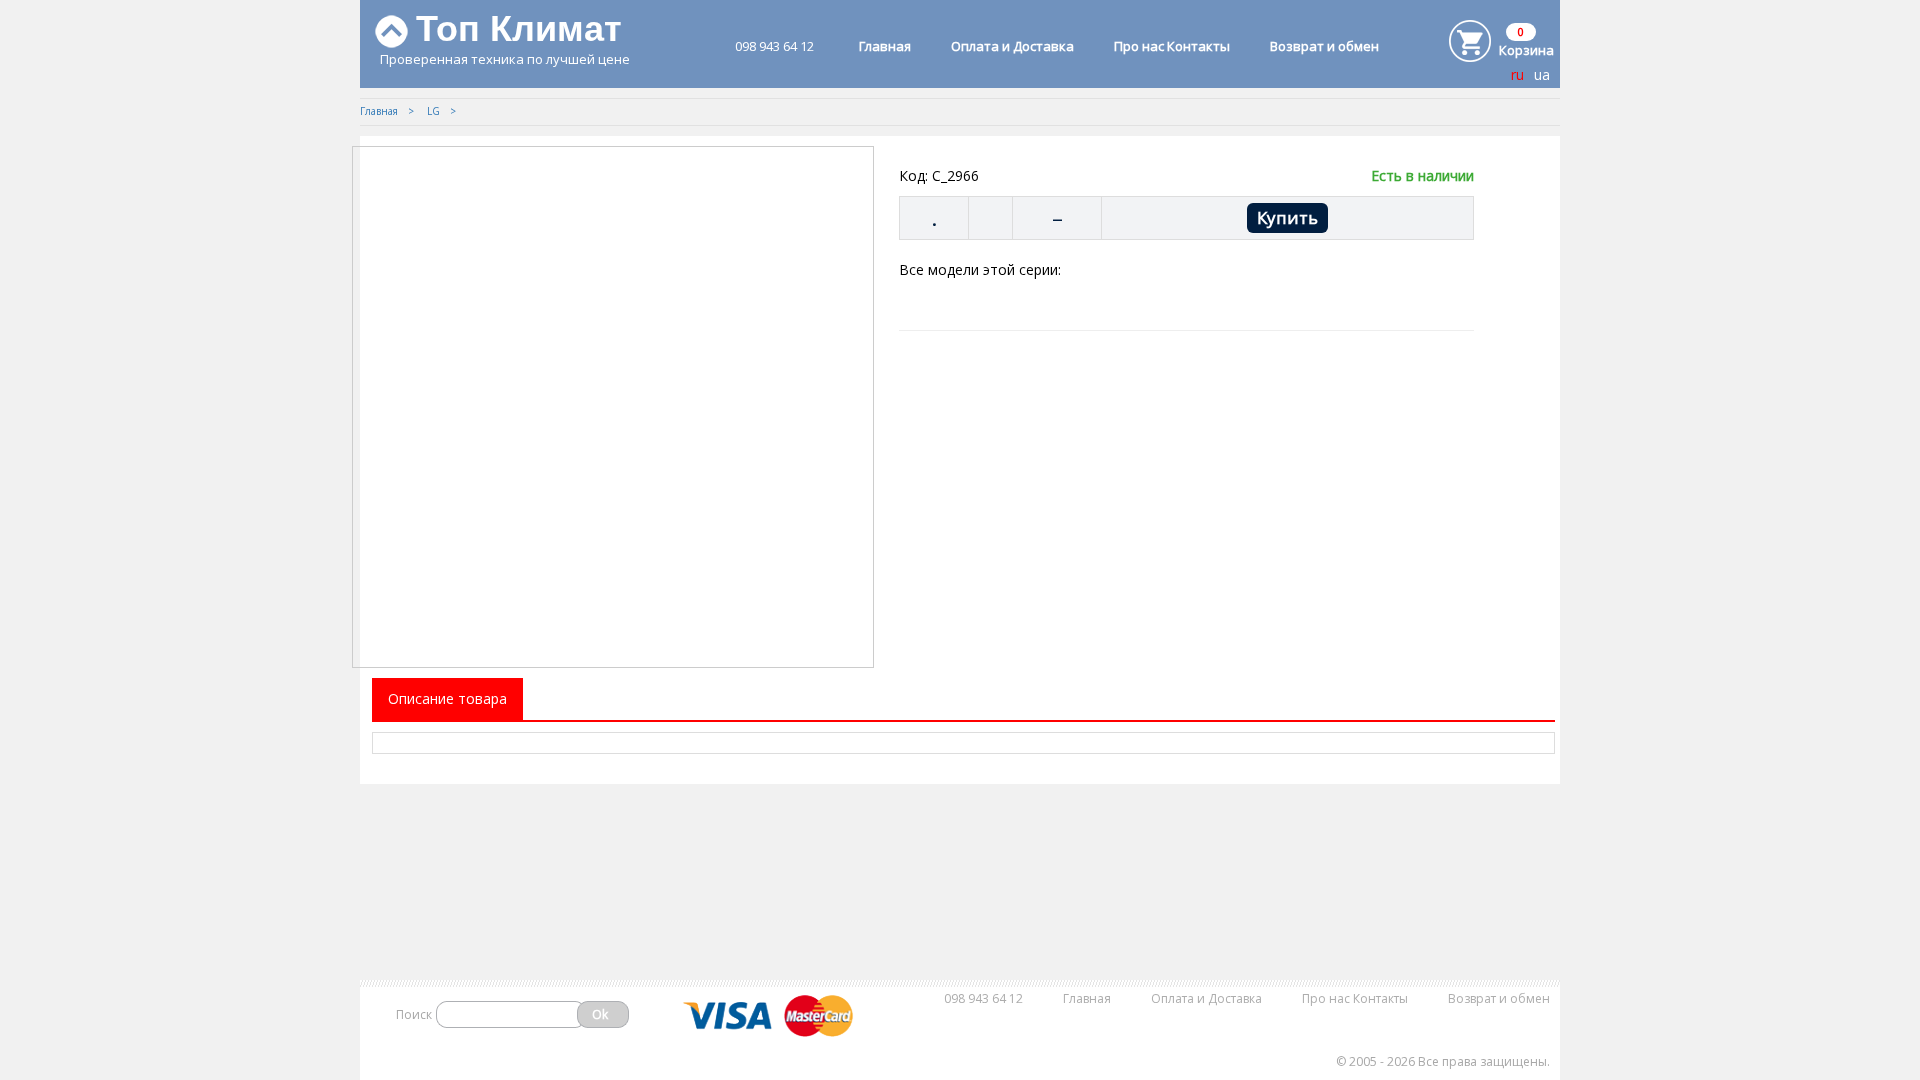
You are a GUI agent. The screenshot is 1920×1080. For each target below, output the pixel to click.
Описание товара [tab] (447, 698)
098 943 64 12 (774, 46)
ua (1542, 74)
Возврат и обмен (1324, 46)
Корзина (1526, 50)
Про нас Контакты (1172, 46)
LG (433, 111)
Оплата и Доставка (1012, 46)
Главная (885, 46)
